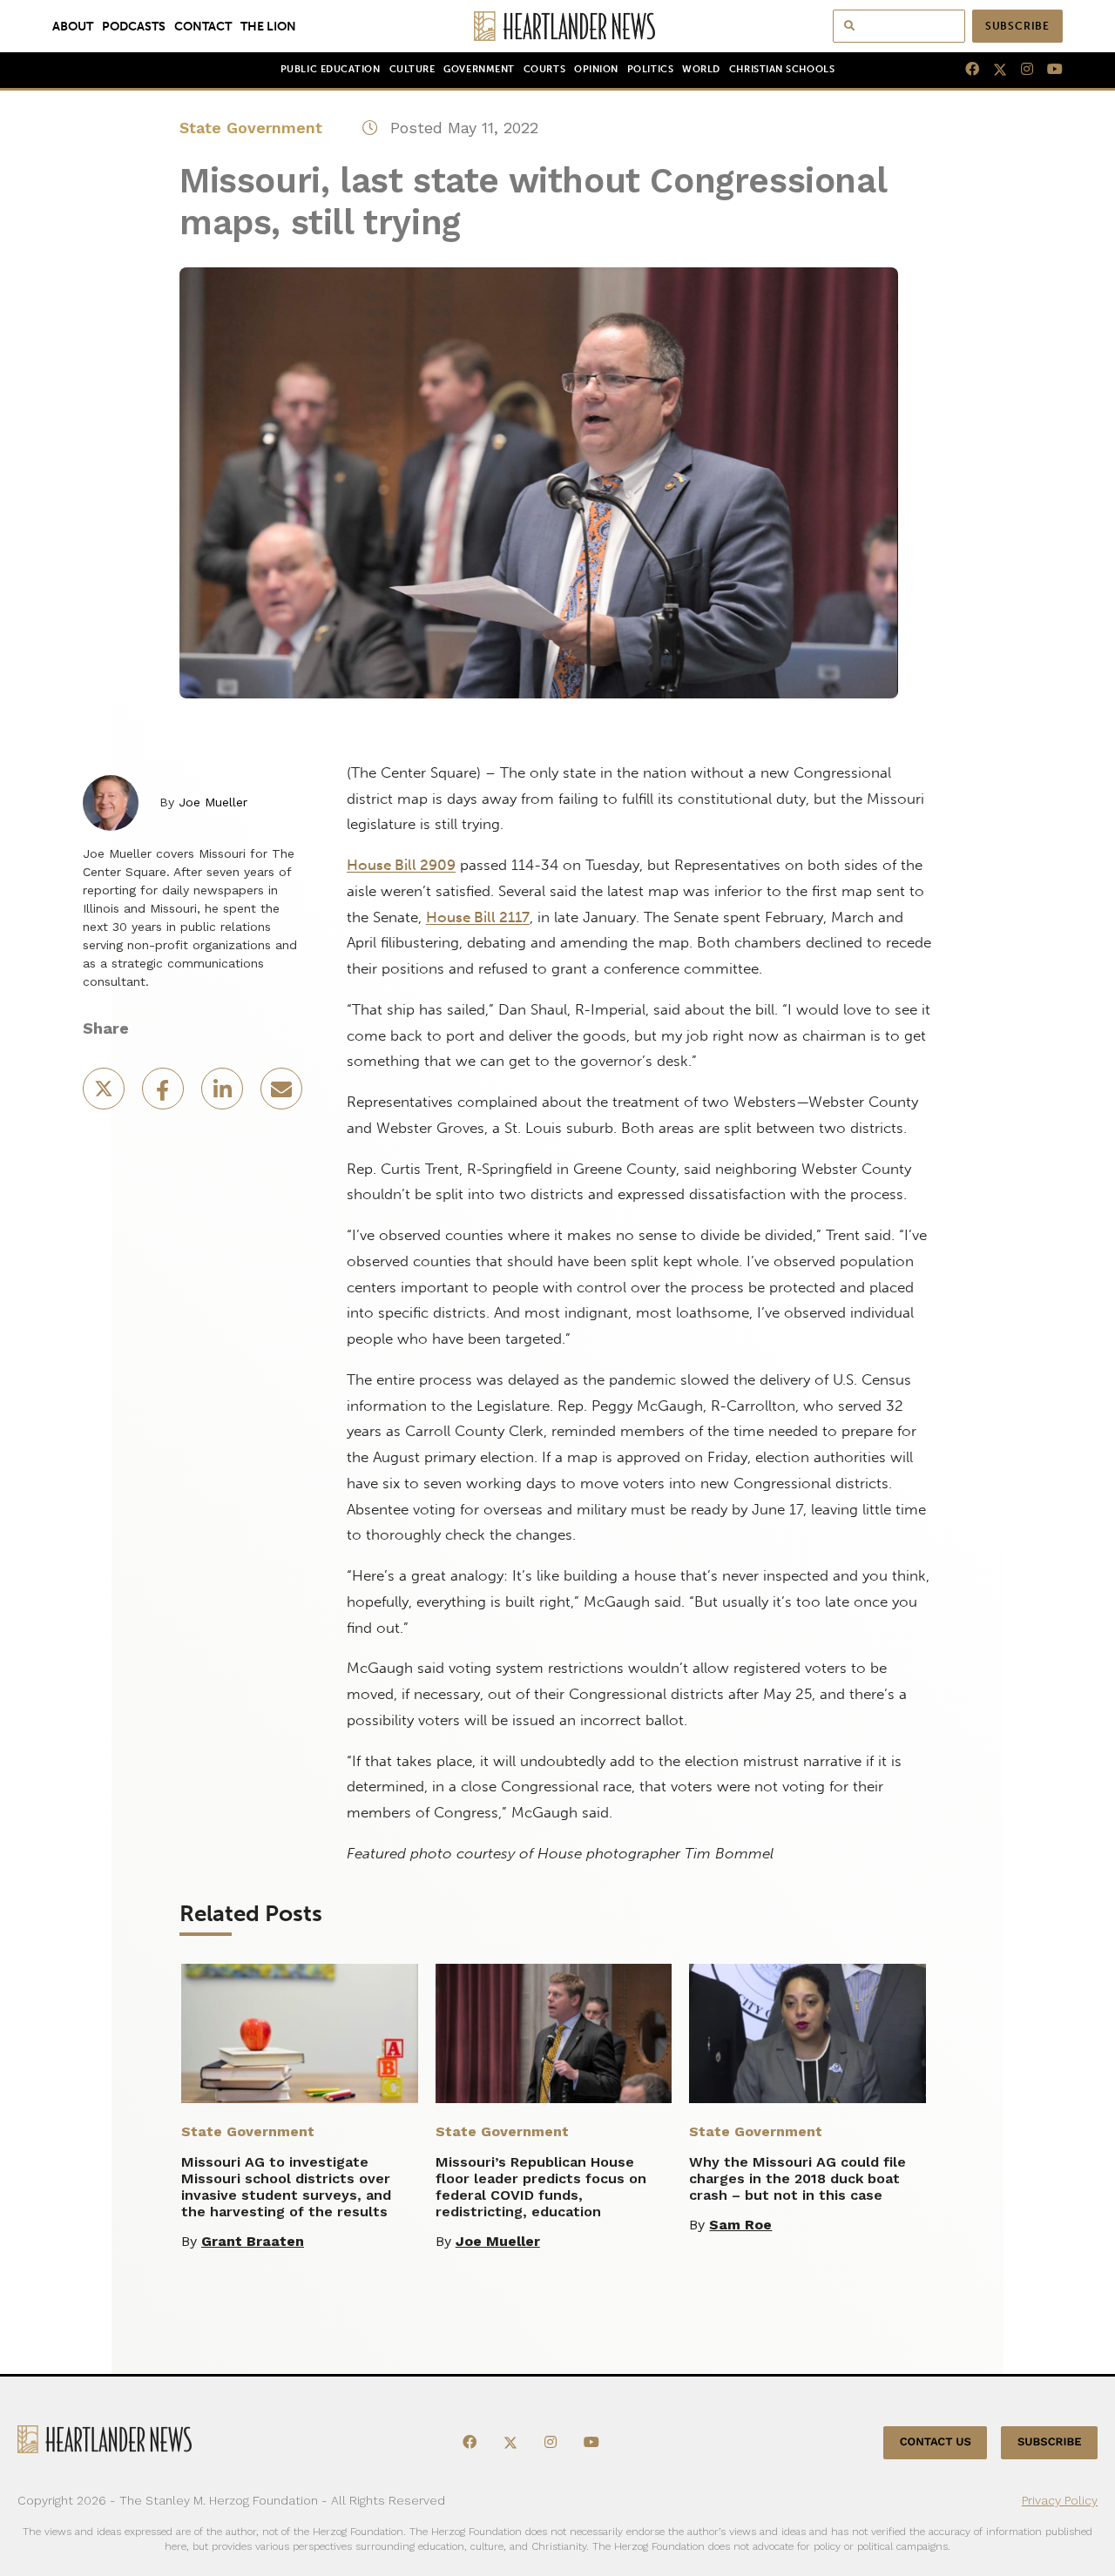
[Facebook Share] (165, 1094)
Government (479, 69)
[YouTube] (1048, 70)
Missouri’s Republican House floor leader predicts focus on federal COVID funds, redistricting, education (541, 2187)
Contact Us (936, 2442)
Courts (544, 69)
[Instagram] (1020, 70)
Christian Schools (782, 69)
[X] (993, 70)
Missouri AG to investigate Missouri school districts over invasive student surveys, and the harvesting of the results (286, 2187)
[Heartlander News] (558, 26)
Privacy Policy (1060, 2500)
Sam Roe (740, 2225)
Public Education (331, 69)
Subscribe (1017, 26)
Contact (203, 26)
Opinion (596, 69)
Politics (650, 69)
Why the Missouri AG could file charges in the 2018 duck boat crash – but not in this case (797, 2178)
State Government (251, 128)
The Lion (268, 26)
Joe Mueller (213, 802)
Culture (412, 69)
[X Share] (105, 1094)
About (73, 26)
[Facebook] (965, 70)
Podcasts (134, 26)
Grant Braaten (253, 2241)
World (701, 69)
